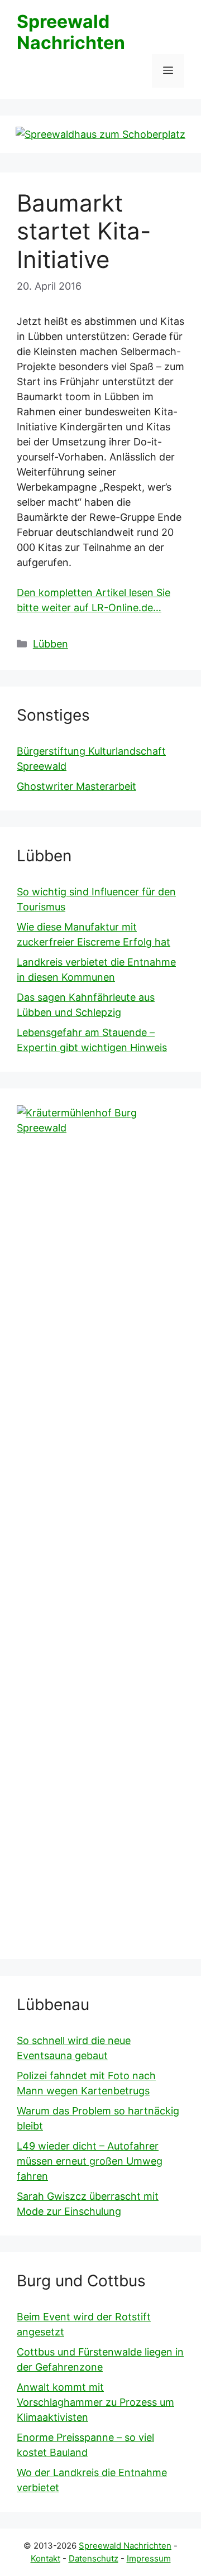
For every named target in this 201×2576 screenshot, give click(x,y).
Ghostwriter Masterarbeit (76, 786)
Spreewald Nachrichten (71, 32)
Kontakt (46, 2558)
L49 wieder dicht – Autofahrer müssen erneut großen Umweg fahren (90, 2161)
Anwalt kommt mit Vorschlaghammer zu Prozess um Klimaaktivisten (95, 2402)
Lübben (51, 644)
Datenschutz (94, 2558)
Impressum (149, 2558)
